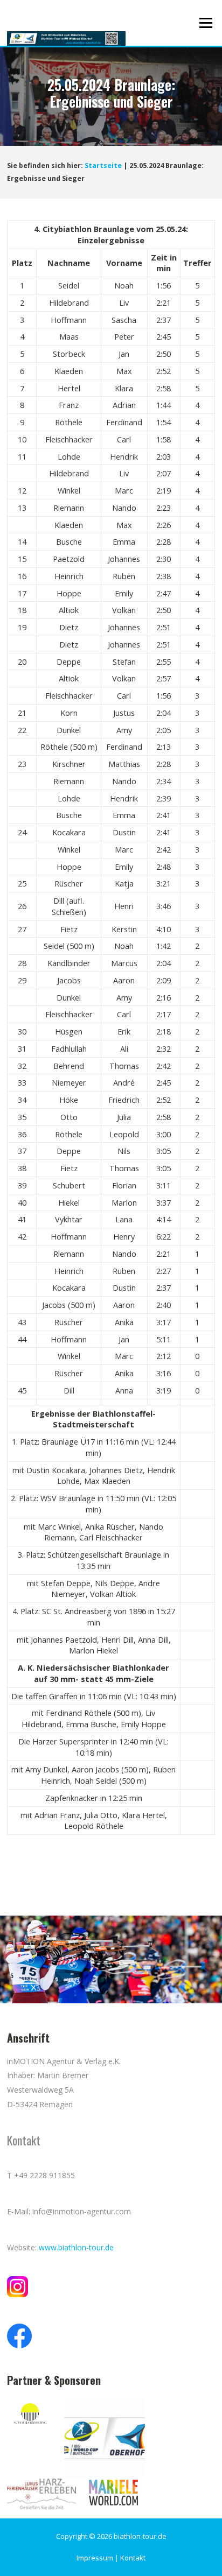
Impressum (95, 2558)
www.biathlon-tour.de (76, 2247)
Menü (206, 23)
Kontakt (133, 2558)
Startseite (103, 166)
